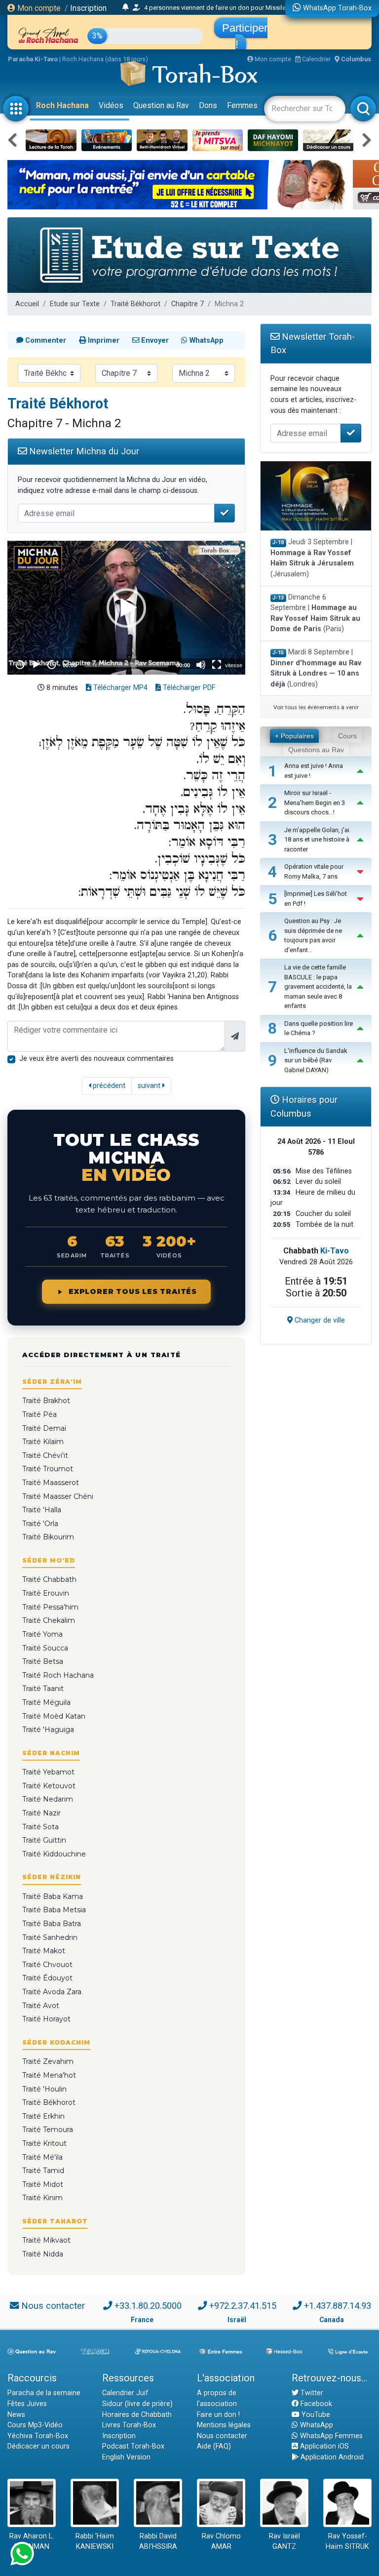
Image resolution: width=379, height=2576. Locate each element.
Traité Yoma (42, 1634)
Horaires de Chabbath (137, 2415)
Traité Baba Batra (52, 1924)
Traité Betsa (43, 1661)
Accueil (27, 304)
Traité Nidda (43, 2254)
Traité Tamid (43, 2171)
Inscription (88, 8)
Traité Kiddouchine (54, 1854)
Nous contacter (53, 2306)
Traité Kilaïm (43, 1442)
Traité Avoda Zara (52, 1992)
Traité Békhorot (135, 304)
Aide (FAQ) (214, 2446)
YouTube (315, 2415)
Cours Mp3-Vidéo (35, 2425)
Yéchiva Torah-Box (38, 2436)
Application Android (331, 2457)
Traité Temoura (48, 2130)
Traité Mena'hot (49, 2075)
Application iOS (323, 2446)
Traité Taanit (43, 1689)
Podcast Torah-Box (133, 2446)
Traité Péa (39, 1414)
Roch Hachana (62, 105)
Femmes (242, 105)
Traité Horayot (46, 2019)
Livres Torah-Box (129, 2425)
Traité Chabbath (49, 1579)
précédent (108, 1086)
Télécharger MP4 (119, 688)
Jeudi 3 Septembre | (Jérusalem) (312, 558)
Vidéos (111, 105)
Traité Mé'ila (42, 2157)
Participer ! (245, 36)
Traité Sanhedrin (50, 1937)
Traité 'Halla (42, 1510)
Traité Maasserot (51, 1483)
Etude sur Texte (75, 304)
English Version (126, 2457)
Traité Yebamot (48, 1772)
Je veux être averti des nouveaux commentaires (96, 1059)
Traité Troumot (48, 1469)
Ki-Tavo (335, 1251)
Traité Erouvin (46, 1593)
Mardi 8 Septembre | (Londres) (316, 668)
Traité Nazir (41, 1813)
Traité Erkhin (43, 2116)
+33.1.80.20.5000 (148, 2306)
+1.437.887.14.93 (338, 2306)
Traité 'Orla (40, 1524)
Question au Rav (161, 105)
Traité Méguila (46, 1702)
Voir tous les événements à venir (316, 707)
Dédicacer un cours (38, 2446)
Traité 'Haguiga (48, 1730)
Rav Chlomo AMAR (221, 2542)
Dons (208, 105)
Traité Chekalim (49, 1620)
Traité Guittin (44, 1840)
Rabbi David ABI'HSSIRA (158, 2542)
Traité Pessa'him (50, 1607)
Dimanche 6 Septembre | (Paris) (315, 613)
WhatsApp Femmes (330, 2436)
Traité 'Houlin (44, 2089)
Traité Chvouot (47, 1965)
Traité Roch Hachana (58, 1675)
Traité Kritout (44, 2143)
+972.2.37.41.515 (243, 2306)
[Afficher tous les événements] (126, 7)
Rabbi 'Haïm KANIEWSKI (95, 2542)
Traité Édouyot (47, 1978)
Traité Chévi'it (45, 1455)
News (16, 2415)
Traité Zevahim (48, 2061)
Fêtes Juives (27, 2404)
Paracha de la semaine (44, 2393)
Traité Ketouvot (49, 1786)
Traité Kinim (42, 2198)
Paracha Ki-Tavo (33, 59)
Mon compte (38, 8)
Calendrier (316, 59)
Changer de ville (319, 1320)
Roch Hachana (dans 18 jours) (105, 59)
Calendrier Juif (125, 2393)
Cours (347, 736)
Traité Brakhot (46, 1401)
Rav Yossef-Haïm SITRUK (347, 2542)
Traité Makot (44, 1951)
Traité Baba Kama (53, 1896)
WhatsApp (316, 2425)
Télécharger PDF (188, 688)
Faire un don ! (218, 2415)
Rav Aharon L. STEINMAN (32, 2542)
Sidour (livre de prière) (137, 2404)
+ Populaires (294, 736)
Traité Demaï (44, 1428)
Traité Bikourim (48, 1537)
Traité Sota (40, 1827)
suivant (150, 1086)
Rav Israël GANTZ (284, 2542)
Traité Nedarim (48, 1799)
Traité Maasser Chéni (58, 1496)
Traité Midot (43, 2184)
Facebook (315, 2404)
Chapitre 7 (188, 304)
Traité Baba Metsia (54, 1910)
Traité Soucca (45, 1648)
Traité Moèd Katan (54, 1716)
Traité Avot (41, 2006)
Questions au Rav (316, 750)
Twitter (311, 2393)
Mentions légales (224, 2425)
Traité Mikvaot (46, 2240)
